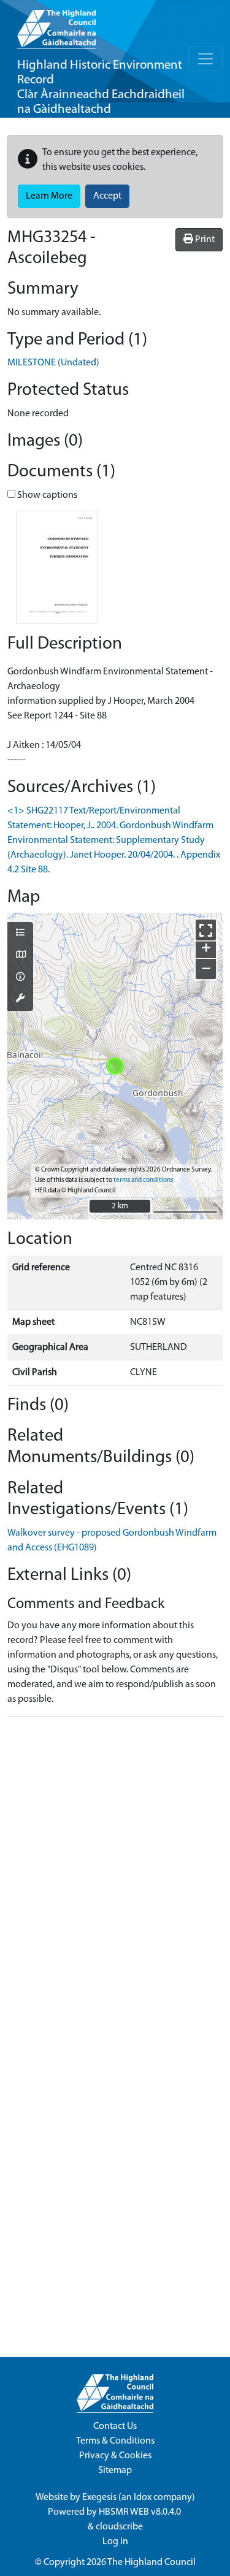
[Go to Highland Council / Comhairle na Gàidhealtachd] (56, 25)
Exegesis (99, 2498)
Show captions (46, 495)
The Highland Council (151, 2563)
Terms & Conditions (115, 2441)
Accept (107, 196)
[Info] (20, 978)
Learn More (49, 196)
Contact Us (115, 2426)
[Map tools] (20, 999)
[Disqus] (115, 1880)
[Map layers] (20, 934)
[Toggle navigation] (205, 59)
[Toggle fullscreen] (206, 930)
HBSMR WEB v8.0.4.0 (141, 2512)
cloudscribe (119, 2527)
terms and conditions (143, 1180)
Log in (115, 2542)
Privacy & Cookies (115, 2456)
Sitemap (115, 2471)
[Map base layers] (20, 956)
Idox (143, 2498)
